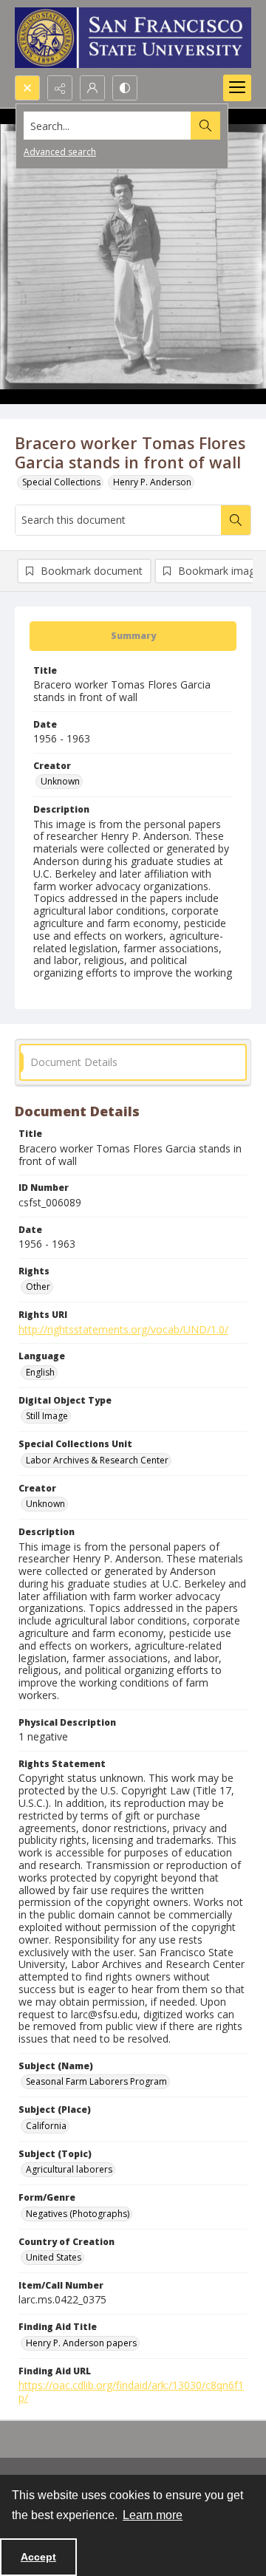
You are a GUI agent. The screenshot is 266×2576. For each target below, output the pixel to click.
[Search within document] (236, 520)
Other (38, 1287)
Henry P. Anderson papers (81, 2343)
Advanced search (60, 152)
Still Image (47, 1416)
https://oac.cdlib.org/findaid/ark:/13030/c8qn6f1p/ (131, 2391)
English (40, 1372)
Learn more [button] (153, 2515)
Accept (38, 2557)
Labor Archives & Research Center (97, 1460)
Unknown (60, 781)
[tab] (133, 636)
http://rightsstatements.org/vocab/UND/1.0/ (123, 1329)
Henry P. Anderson (152, 482)
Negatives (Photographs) (78, 2214)
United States (54, 2257)
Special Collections (61, 482)
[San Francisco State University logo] (133, 38)
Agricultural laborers (69, 2169)
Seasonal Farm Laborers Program (96, 2081)
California (46, 2126)
